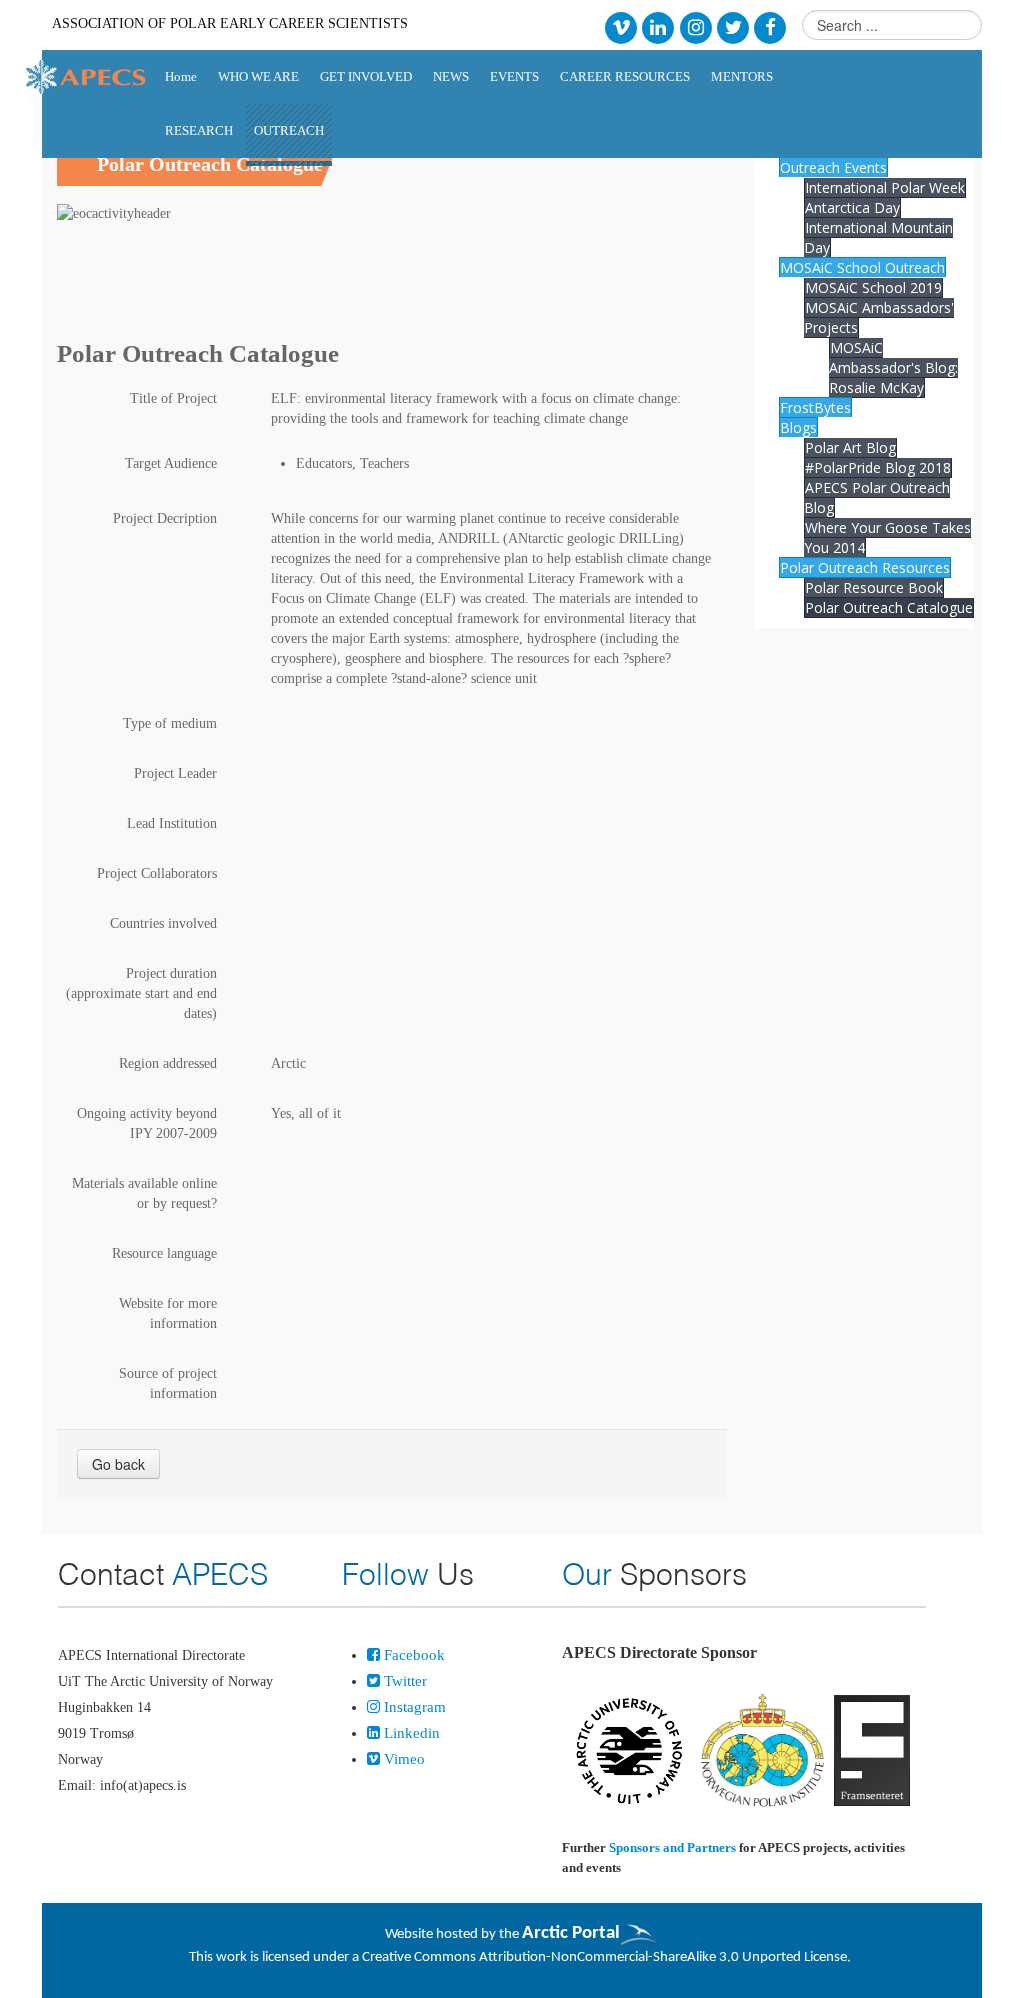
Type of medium (170, 723)
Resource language (164, 1253)
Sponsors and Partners (672, 1847)
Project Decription (165, 518)
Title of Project (173, 398)
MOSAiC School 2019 (873, 287)
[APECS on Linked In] (658, 26)
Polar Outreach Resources (865, 567)
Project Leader (175, 773)
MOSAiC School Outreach (862, 267)
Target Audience (171, 463)
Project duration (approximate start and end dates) (141, 993)
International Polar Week (885, 187)
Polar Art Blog (850, 447)
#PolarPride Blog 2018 (878, 467)
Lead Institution (172, 823)
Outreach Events (833, 167)
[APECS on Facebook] (770, 26)
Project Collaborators (157, 873)
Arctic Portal (571, 1933)
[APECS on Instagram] (695, 26)
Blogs (798, 427)
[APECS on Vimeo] (620, 26)
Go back (118, 1464)
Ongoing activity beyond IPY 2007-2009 (147, 1123)
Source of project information (168, 1383)
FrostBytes (815, 407)
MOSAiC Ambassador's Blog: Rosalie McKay (893, 367)
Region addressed (168, 1063)
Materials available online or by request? (144, 1193)
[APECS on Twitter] (732, 26)
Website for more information (168, 1313)
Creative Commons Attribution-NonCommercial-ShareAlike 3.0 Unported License (604, 1957)
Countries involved (163, 923)
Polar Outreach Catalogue (889, 607)
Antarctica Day (852, 207)
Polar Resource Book (874, 587)
